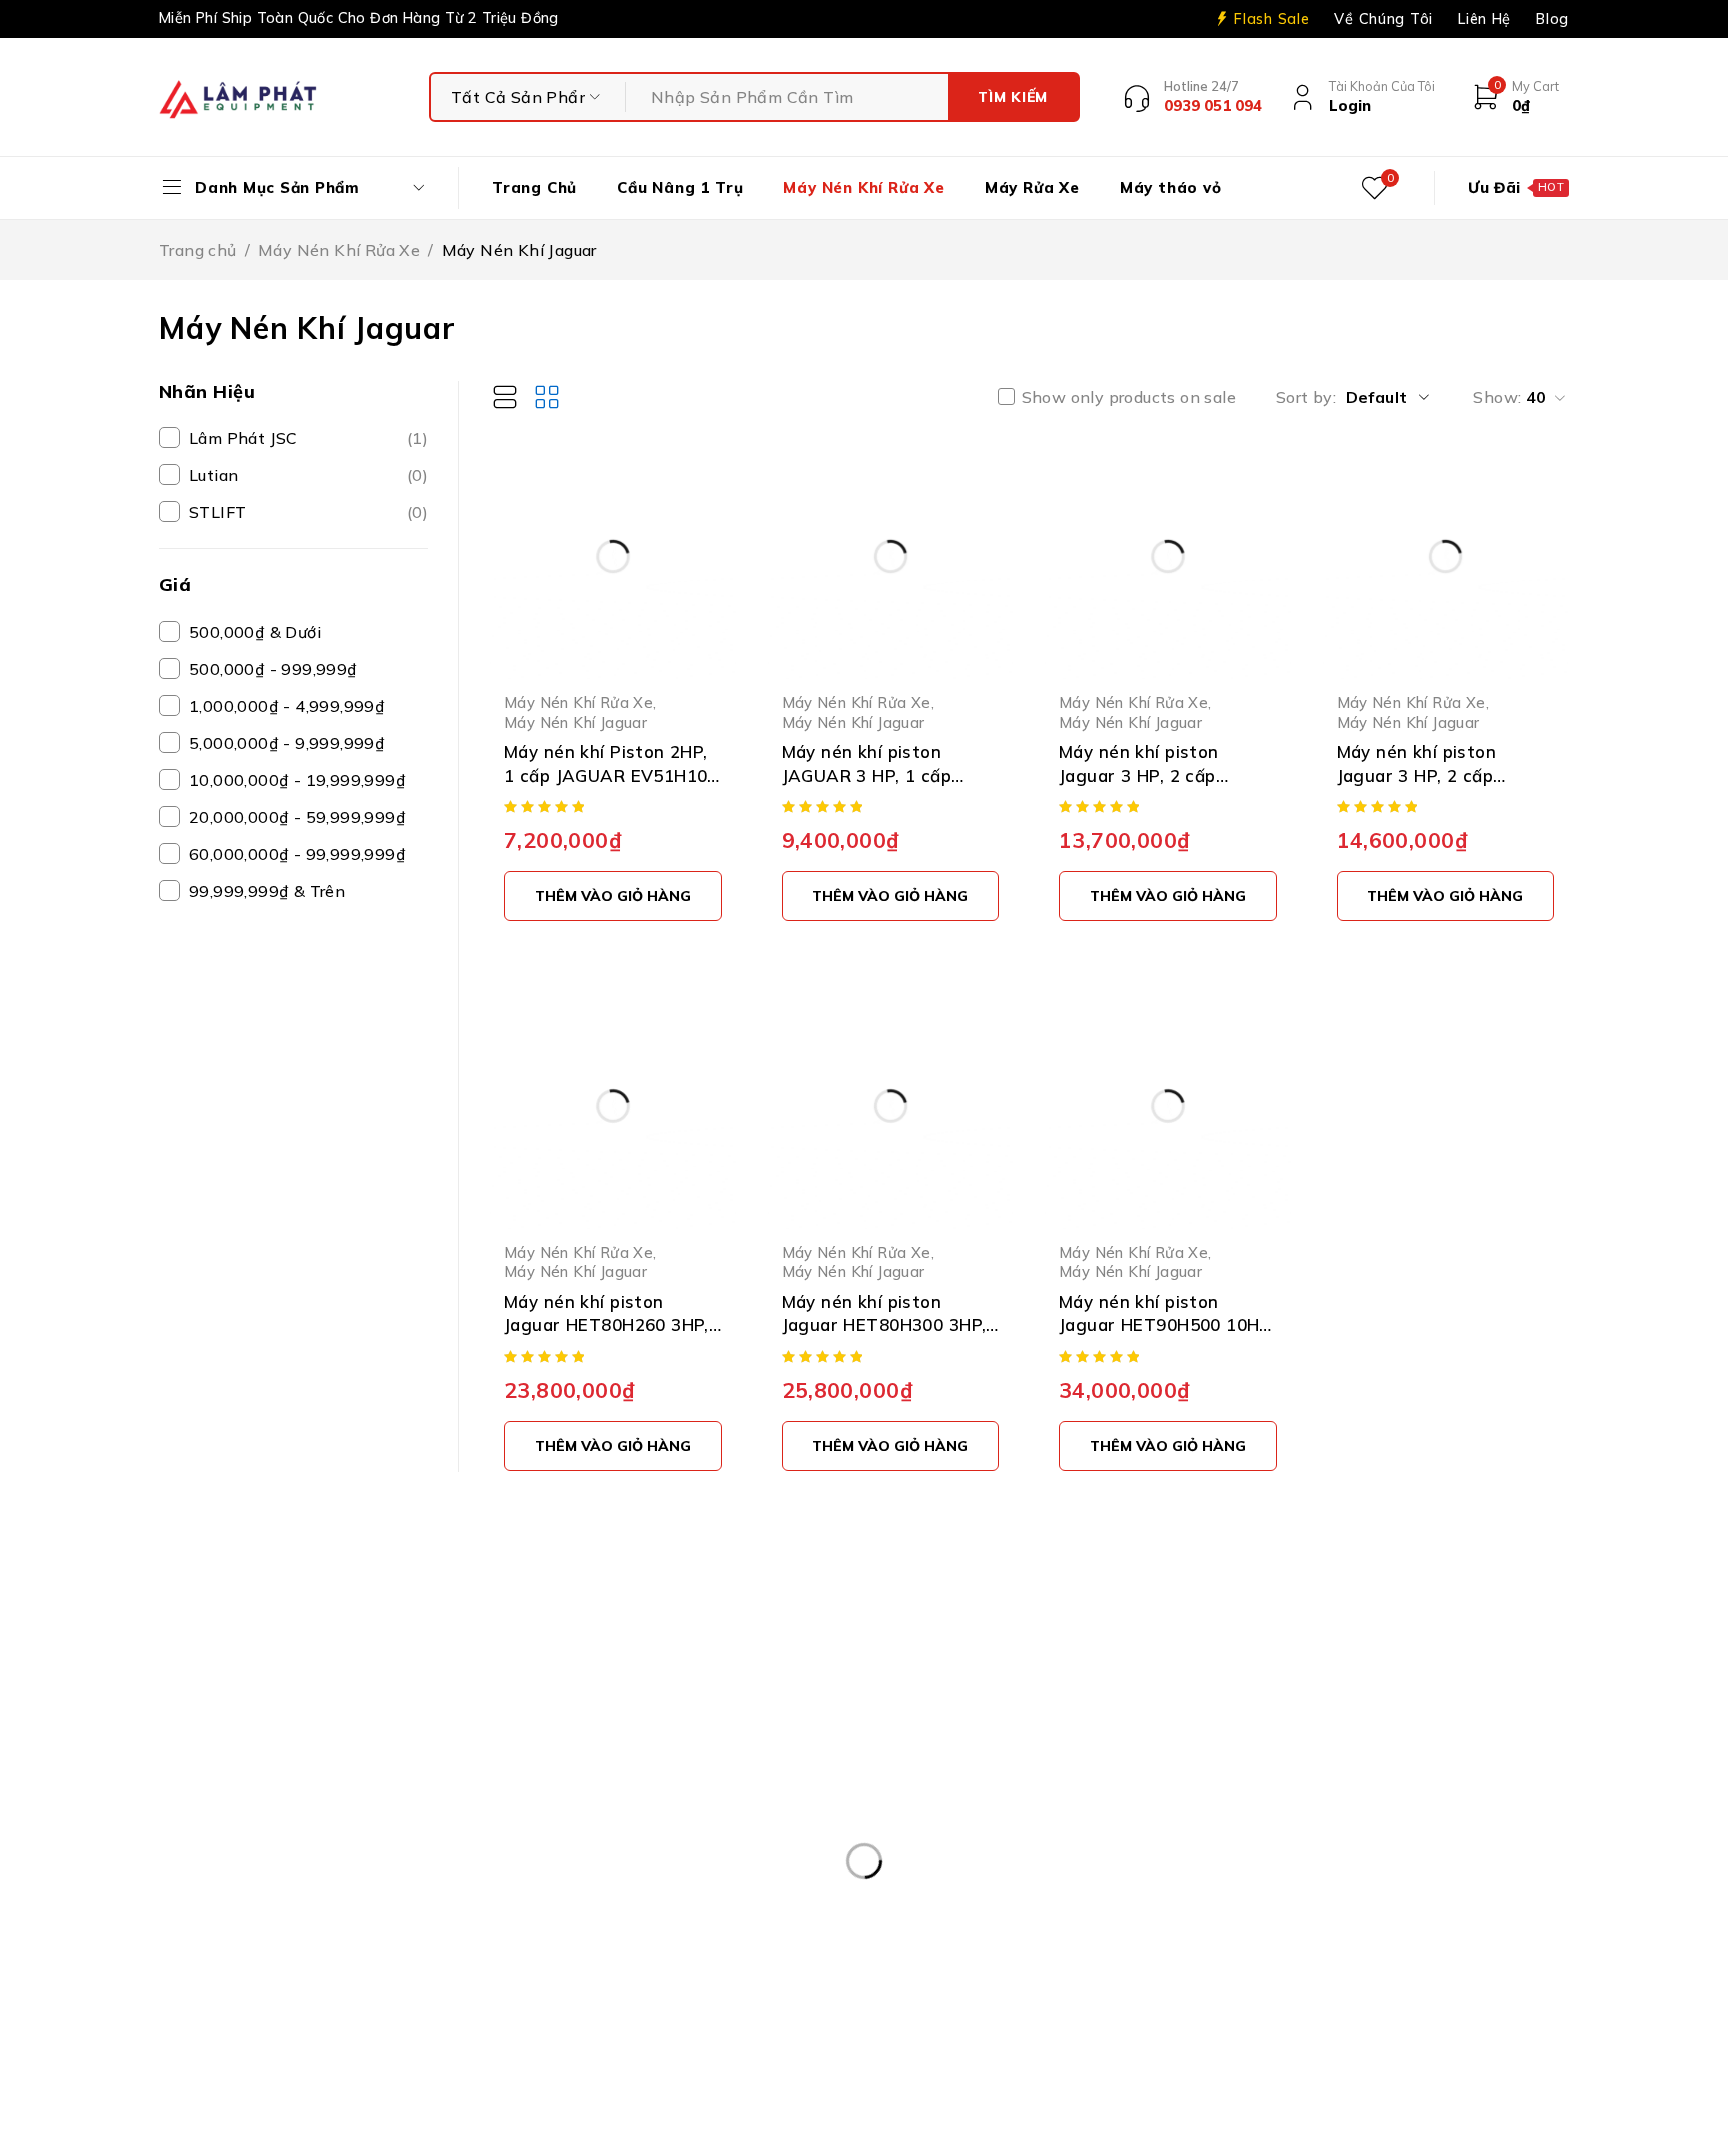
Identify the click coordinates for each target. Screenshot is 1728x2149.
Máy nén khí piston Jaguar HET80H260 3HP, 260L (606, 1325)
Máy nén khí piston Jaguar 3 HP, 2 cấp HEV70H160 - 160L (1139, 775)
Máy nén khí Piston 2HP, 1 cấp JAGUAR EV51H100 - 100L (611, 775)
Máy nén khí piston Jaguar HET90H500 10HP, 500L (1166, 1325)
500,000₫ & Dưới (255, 632)
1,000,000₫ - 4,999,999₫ (287, 706)
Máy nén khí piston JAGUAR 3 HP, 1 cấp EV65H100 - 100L (867, 775)
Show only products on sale (1129, 397)
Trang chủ (198, 250)
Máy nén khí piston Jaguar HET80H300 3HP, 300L (884, 1325)
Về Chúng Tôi (1383, 19)
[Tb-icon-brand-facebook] (1261, 1713)
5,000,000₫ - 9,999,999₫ (287, 743)
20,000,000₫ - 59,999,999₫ (297, 817)
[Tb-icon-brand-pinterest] (1306, 1713)
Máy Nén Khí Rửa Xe (339, 250)
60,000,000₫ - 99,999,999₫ (297, 854)
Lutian (308, 475)
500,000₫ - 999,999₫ (273, 669)
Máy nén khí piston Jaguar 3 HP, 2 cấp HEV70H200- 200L (1417, 775)
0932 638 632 (285, 1812)
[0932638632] (906, 1874)
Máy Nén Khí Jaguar (575, 722)
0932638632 (1020, 1859)
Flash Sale (1271, 19)
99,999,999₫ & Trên (267, 891)
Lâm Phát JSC (308, 438)
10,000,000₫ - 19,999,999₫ (297, 780)
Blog (1552, 19)
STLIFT (308, 512)
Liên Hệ (1484, 19)
